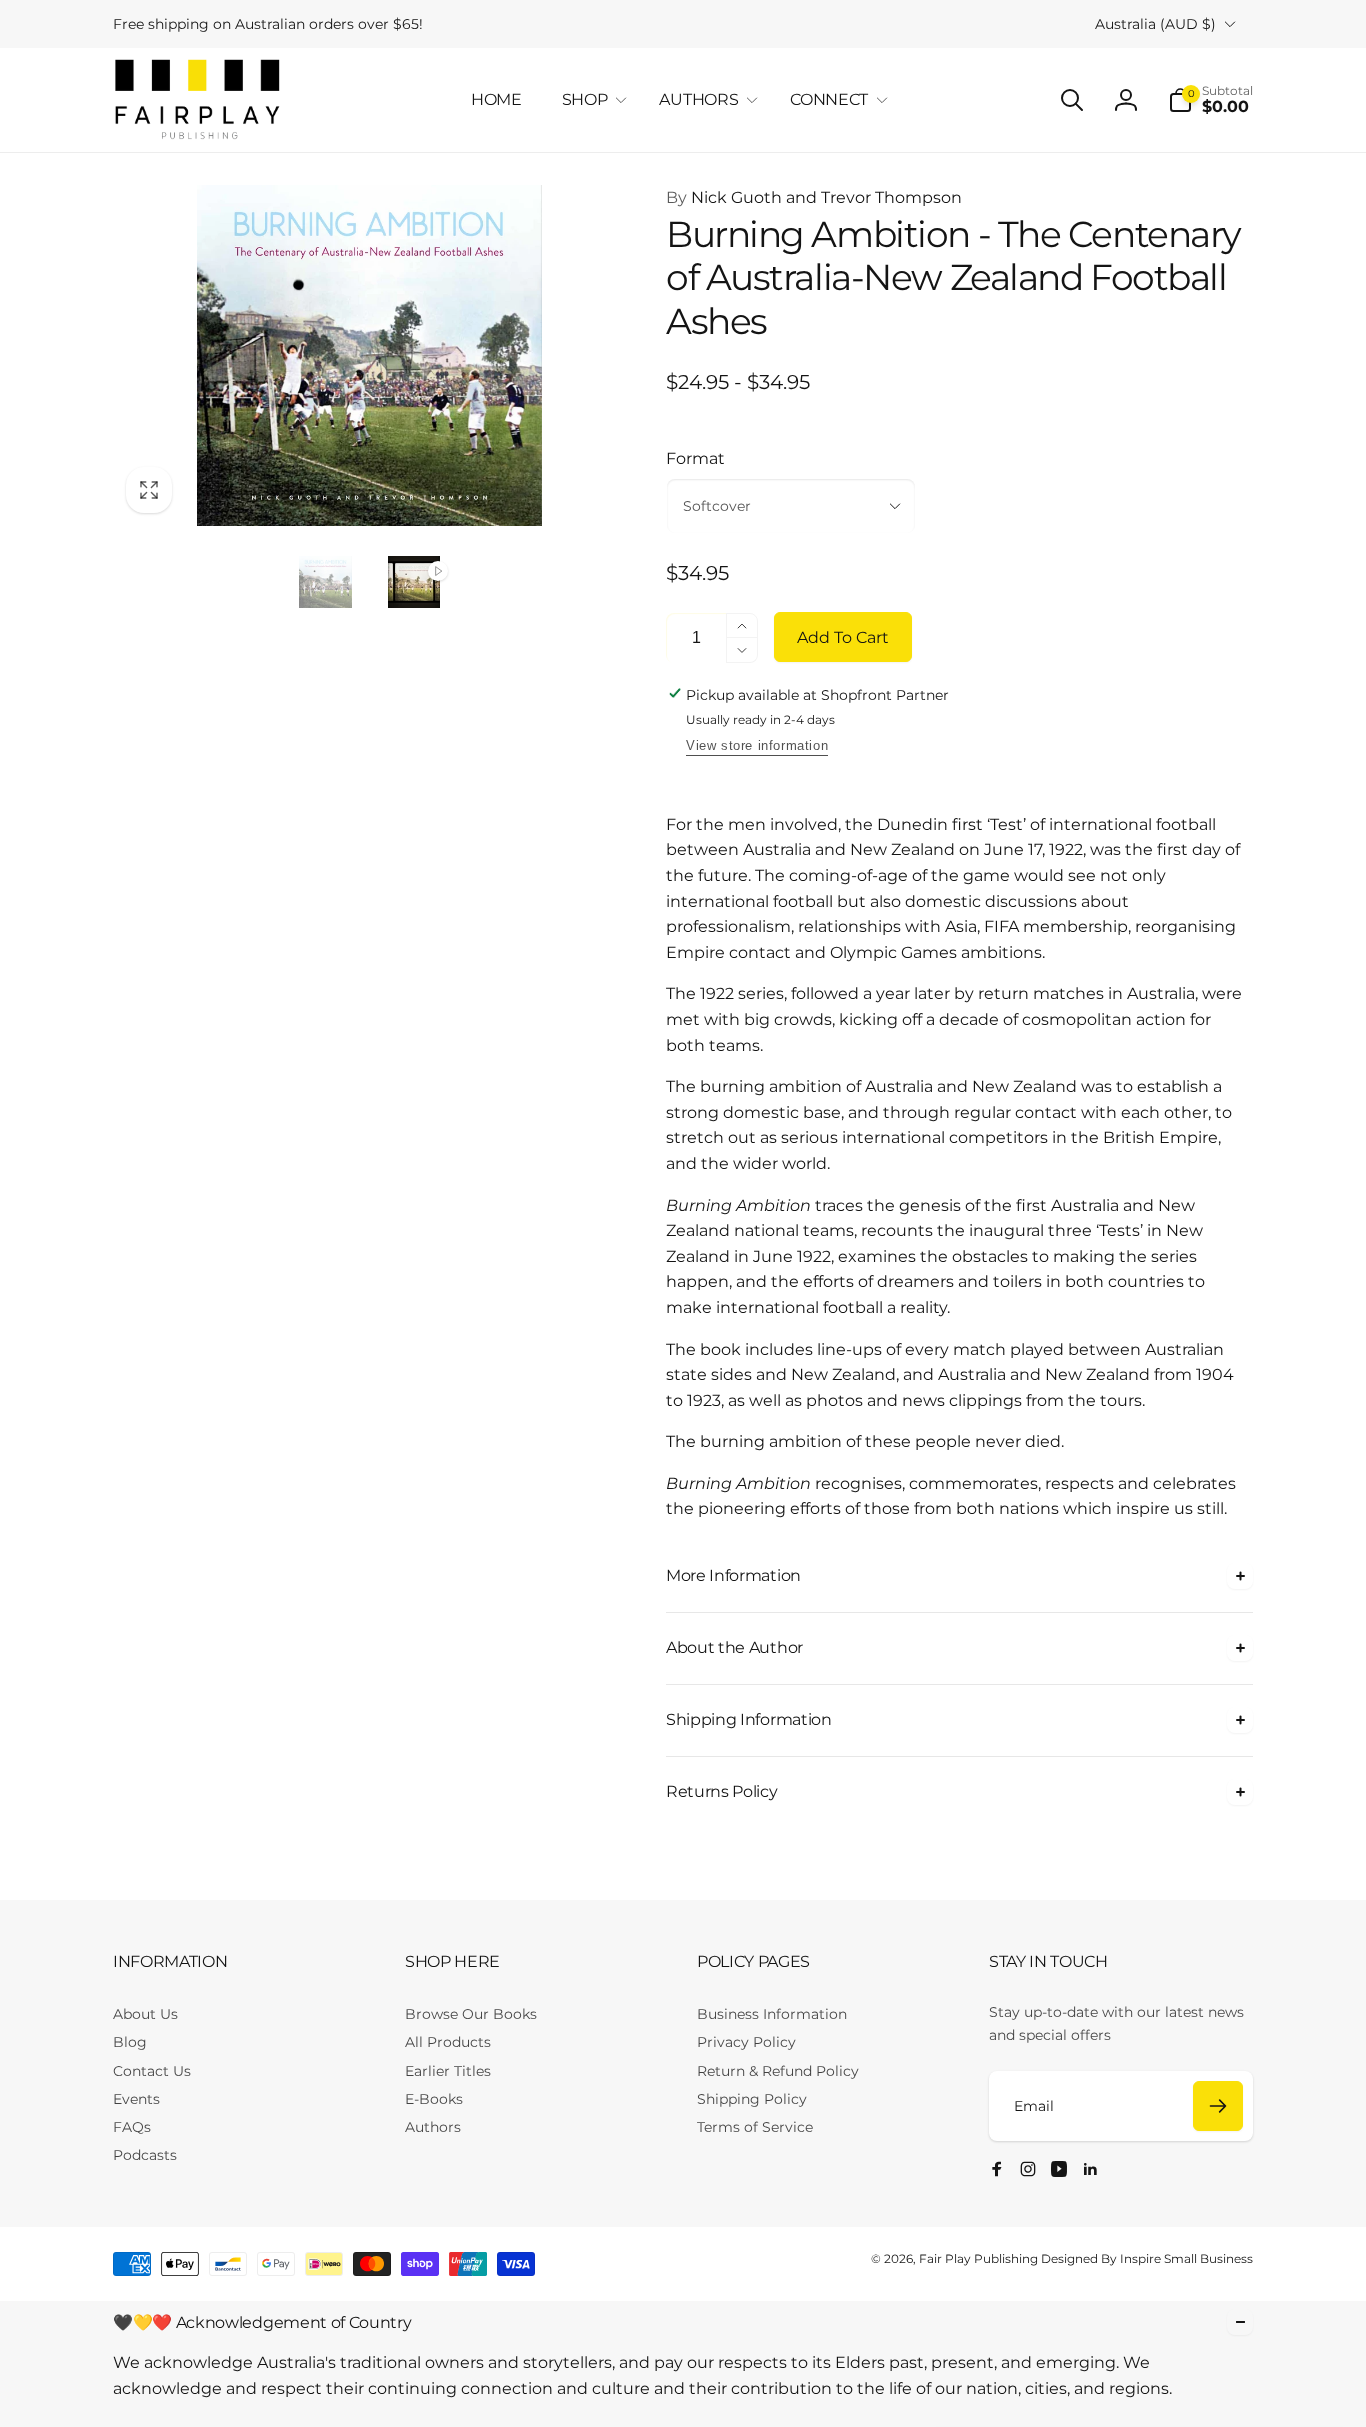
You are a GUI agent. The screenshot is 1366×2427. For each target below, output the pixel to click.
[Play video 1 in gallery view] (414, 582)
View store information (757, 745)
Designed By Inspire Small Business (1147, 2258)
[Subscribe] (1218, 2106)
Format (695, 458)
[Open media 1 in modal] (369, 356)
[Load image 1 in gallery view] (325, 582)
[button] (591, 100)
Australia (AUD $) (1155, 24)
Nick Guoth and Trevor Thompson (814, 197)
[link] (268, 24)
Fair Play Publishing (978, 2258)
